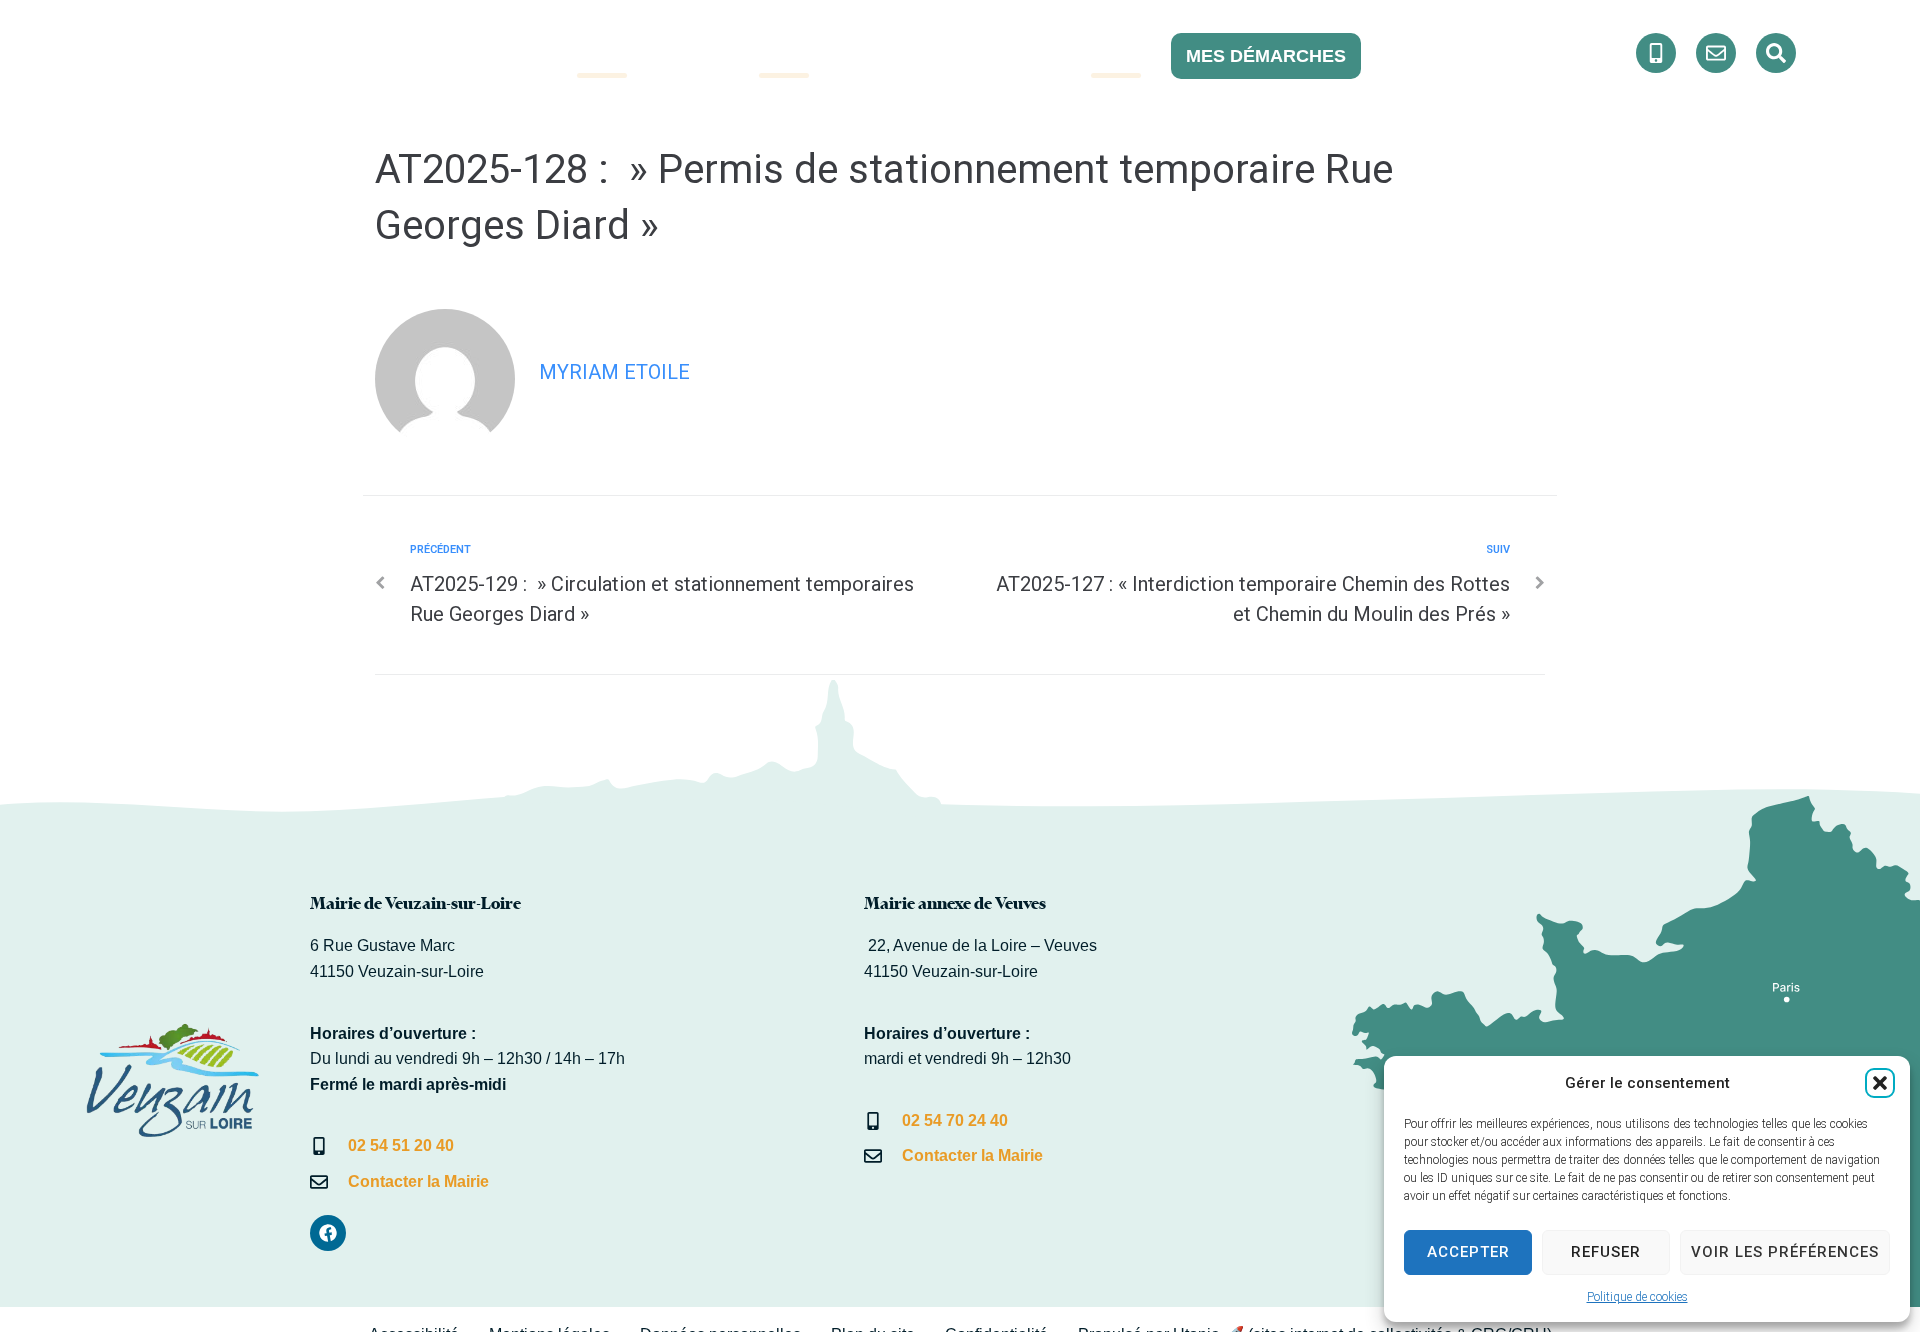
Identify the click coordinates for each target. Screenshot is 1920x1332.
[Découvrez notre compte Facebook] (1656, 53)
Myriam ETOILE (614, 372)
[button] (1880, 1083)
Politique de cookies (1637, 1297)
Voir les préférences (1785, 1252)
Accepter (1468, 1252)
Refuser (1606, 1252)
